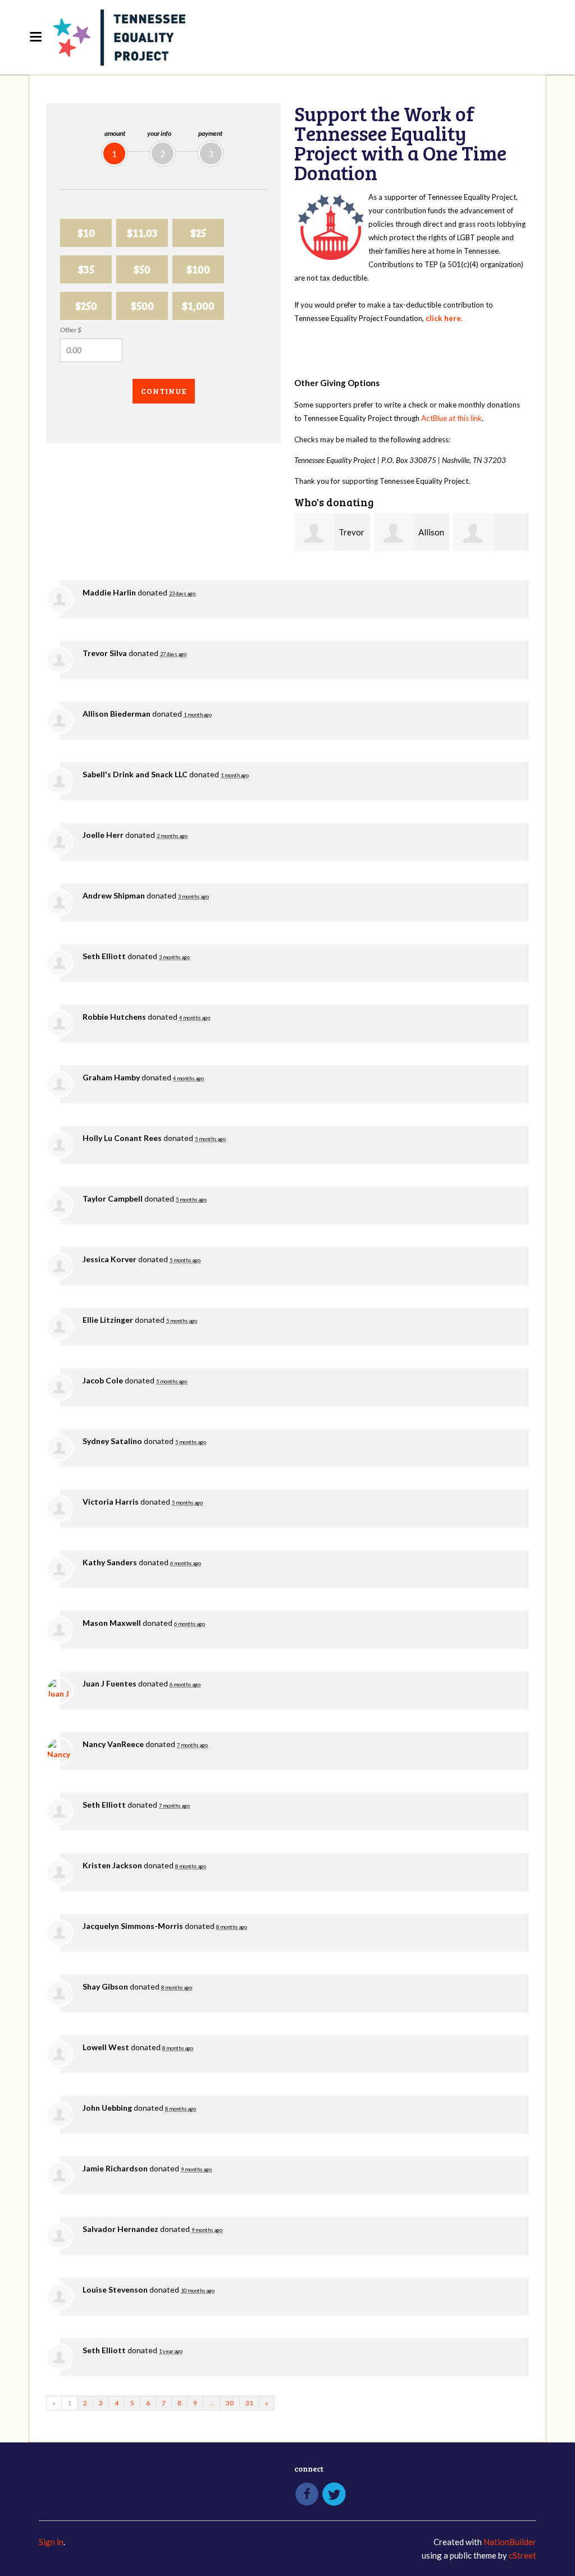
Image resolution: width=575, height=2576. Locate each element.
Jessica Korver (109, 1259)
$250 (86, 306)
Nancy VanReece (113, 1744)
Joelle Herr (103, 835)
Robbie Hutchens (114, 1017)
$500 (142, 306)
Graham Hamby (111, 1077)
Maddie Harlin (109, 592)
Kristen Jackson (112, 1865)
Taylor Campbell (113, 1198)
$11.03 (142, 233)
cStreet (522, 2555)
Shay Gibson (105, 1986)
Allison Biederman (117, 714)
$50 (142, 269)
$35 (86, 269)
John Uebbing (107, 2108)
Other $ (71, 330)
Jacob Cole (103, 1380)
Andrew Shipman (114, 895)
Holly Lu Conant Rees (122, 1138)
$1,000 (198, 306)
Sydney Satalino (112, 1441)
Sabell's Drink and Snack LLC (135, 774)
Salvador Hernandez (120, 2229)
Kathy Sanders (110, 1562)
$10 (86, 233)
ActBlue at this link (451, 418)
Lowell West (106, 2047)
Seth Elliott (104, 956)
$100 (198, 269)
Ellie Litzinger (108, 1320)
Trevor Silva (105, 653)
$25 (198, 233)
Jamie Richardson (115, 2168)
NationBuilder (510, 2542)
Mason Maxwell (112, 1623)
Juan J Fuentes (109, 1683)
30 (230, 2403)
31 (249, 2403)
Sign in (51, 2542)
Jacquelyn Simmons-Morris (133, 1926)
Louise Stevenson (115, 2289)
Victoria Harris (111, 1502)
